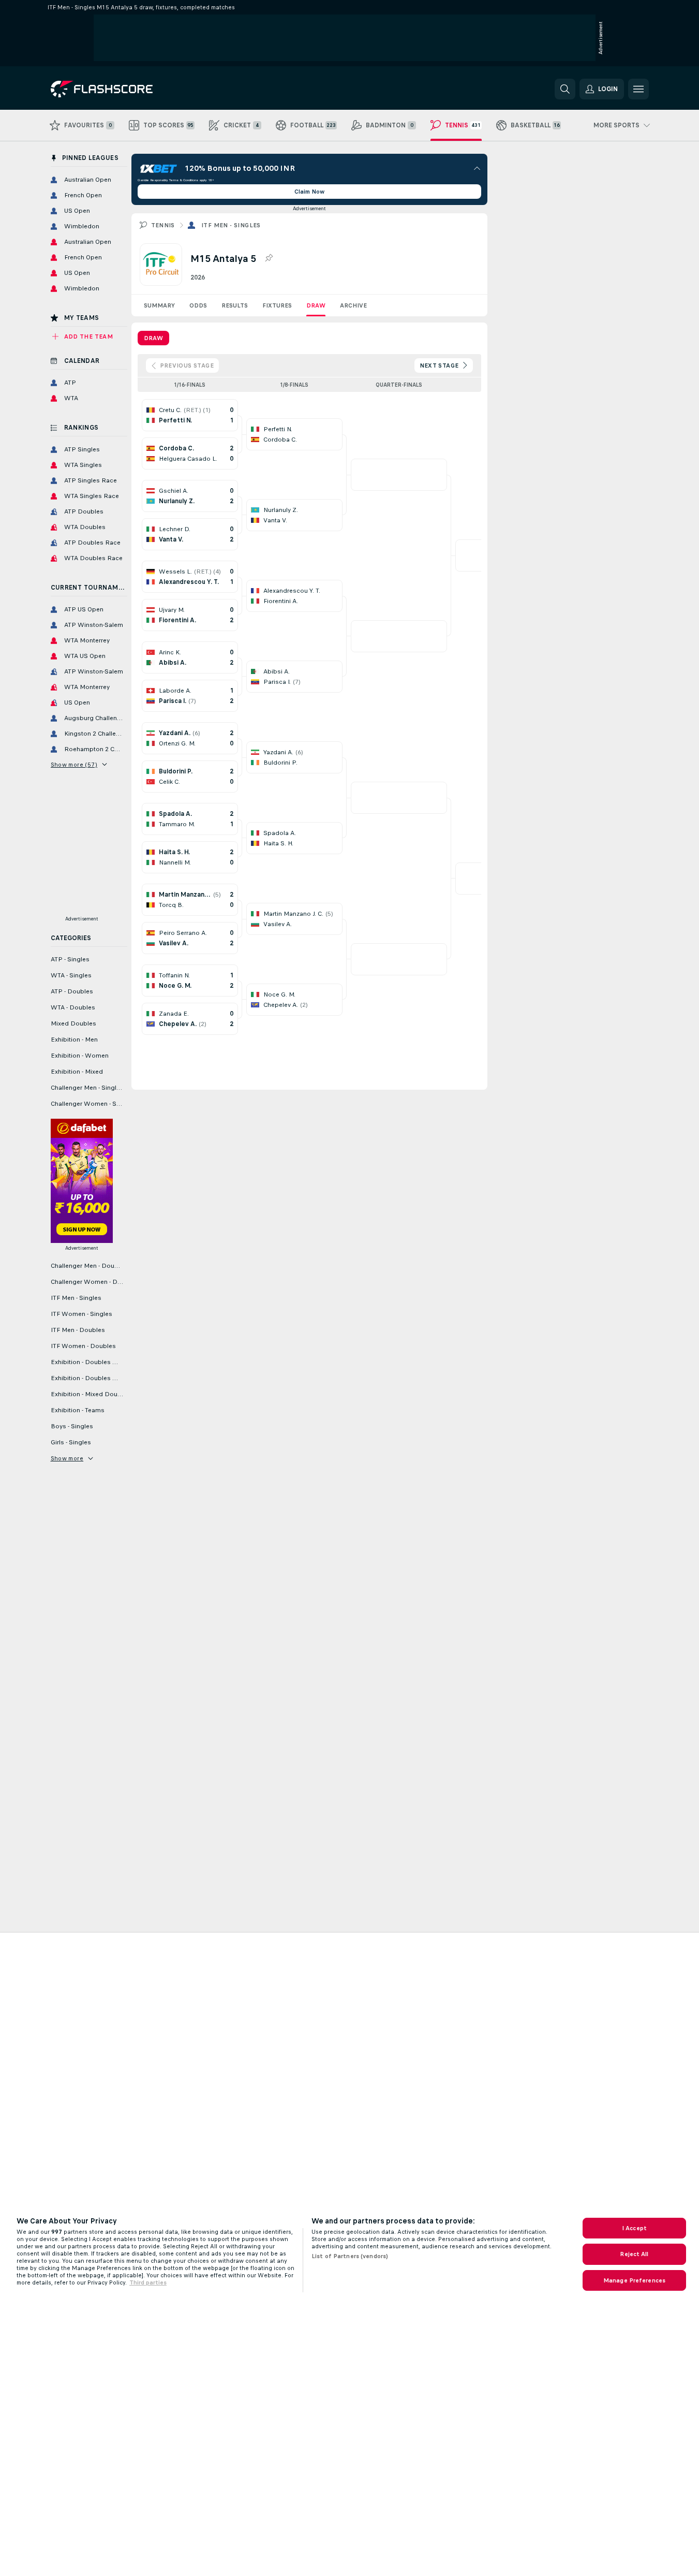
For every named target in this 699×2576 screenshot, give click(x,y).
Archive (353, 305)
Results (235, 305)
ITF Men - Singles (231, 225)
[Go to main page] (122, 89)
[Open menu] (638, 89)
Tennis (163, 225)
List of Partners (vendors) (350, 2256)
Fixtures (277, 305)
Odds (198, 305)
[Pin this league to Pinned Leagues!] (269, 258)
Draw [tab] (153, 338)
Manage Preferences (634, 2280)
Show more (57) (74, 765)
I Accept (634, 2228)
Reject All (634, 2254)
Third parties (148, 2282)
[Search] (565, 89)
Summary (159, 305)
